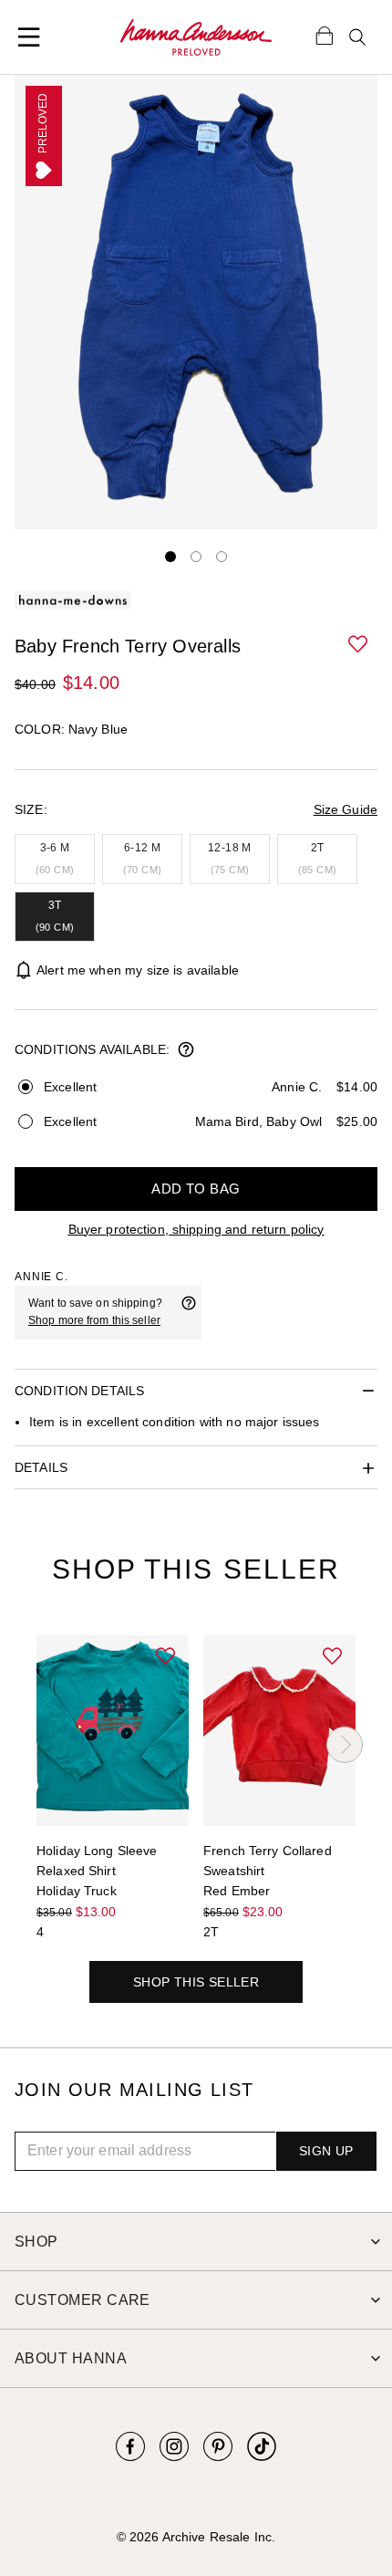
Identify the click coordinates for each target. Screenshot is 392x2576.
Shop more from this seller (94, 1320)
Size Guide (346, 809)
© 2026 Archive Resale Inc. (196, 2537)
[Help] (189, 1312)
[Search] (357, 37)
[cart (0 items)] (325, 35)
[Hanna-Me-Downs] (196, 37)
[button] (359, 645)
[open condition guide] (186, 1051)
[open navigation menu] (29, 37)
